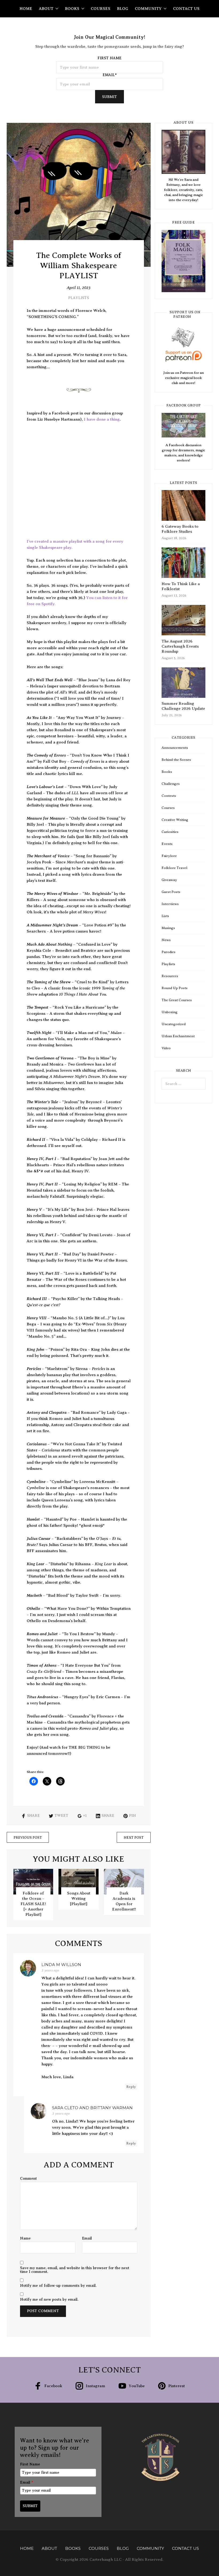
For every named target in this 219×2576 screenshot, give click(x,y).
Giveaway (169, 880)
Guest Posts (171, 892)
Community (148, 9)
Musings (168, 928)
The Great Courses (177, 1000)
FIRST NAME (109, 58)
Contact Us (186, 9)
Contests (169, 796)
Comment (28, 2179)
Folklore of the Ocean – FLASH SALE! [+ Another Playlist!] (33, 1904)
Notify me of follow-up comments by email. (58, 2286)
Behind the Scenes (176, 760)
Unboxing (170, 1012)
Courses (101, 9)
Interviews (170, 904)
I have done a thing (102, 419)
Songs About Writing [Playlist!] (79, 1898)
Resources (170, 976)
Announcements (175, 748)
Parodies (169, 952)
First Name (30, 2464)
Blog (123, 9)
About (46, 9)
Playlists (79, 298)
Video (166, 1048)
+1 (85, 1816)
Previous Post (28, 1837)
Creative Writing (175, 820)
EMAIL (110, 75)
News (166, 940)
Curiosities (170, 832)
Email (87, 2238)
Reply (131, 2087)
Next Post (134, 1837)
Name (25, 2238)
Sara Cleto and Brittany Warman (92, 2108)
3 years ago (50, 1970)
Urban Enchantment (178, 1036)
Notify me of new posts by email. (49, 2300)
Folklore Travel (174, 868)
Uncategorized (174, 1024)
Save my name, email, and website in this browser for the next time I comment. (75, 2270)
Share (33, 1816)
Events (167, 844)
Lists (165, 916)
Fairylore (169, 856)
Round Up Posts (175, 988)
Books (72, 9)
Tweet (61, 1816)
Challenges (171, 784)
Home (26, 9)
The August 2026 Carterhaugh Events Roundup (180, 646)
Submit (109, 97)
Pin (132, 1816)
